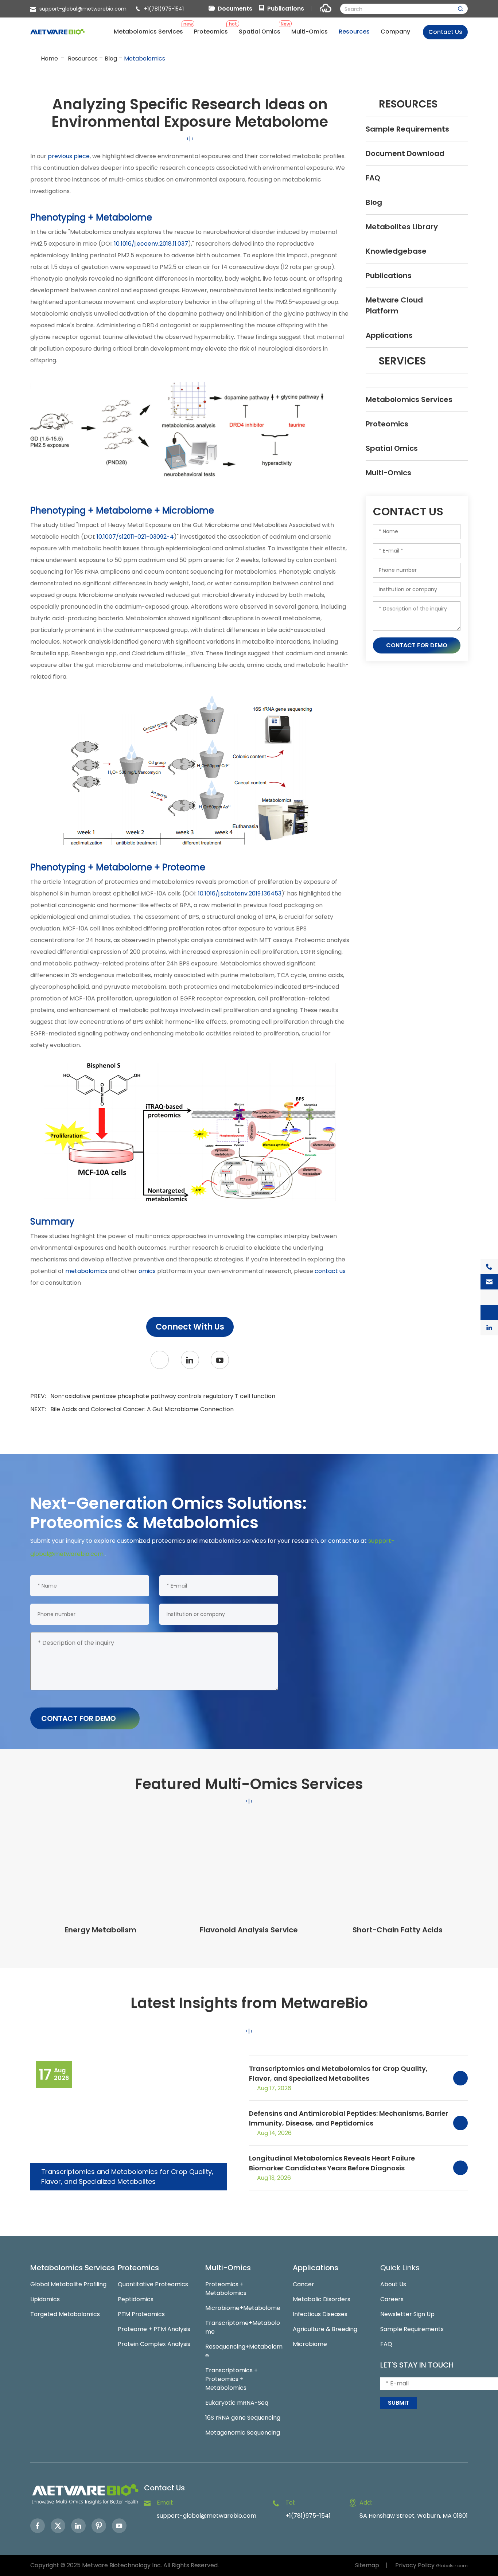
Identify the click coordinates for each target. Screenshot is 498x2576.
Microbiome (310, 2344)
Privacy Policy (415, 2565)
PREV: (153, 1396)
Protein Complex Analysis (154, 2344)
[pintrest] (99, 2526)
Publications (286, 9)
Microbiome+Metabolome (243, 2308)
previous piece (69, 156)
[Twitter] (160, 1360)
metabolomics (87, 1271)
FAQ (373, 178)
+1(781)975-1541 (164, 9)
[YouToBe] (220, 1360)
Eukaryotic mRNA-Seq (237, 2403)
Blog (111, 58)
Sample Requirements (407, 129)
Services (402, 361)
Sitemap (367, 2565)
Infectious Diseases (320, 2314)
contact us (330, 1271)
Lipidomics (45, 2299)
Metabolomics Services (409, 399)
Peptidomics (136, 2299)
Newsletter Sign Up (407, 2314)
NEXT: (132, 1409)
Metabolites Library (402, 227)
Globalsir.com (452, 2566)
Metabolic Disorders (322, 2299)
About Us (393, 2284)
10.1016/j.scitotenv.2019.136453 (240, 893)
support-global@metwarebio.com (83, 9)
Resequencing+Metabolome (244, 2351)
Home (49, 58)
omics (147, 1271)
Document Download (405, 153)
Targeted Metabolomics (65, 2314)
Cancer (304, 2284)
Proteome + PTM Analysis (154, 2329)
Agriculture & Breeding (325, 2329)
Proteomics (387, 424)
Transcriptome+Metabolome (243, 2327)
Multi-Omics (388, 473)
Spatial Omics (392, 448)
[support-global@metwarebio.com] (489, 1282)
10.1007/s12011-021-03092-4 (135, 537)
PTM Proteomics (141, 2314)
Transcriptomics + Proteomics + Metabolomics (232, 2379)
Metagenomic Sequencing (243, 2433)
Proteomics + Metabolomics (226, 2289)
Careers (392, 2299)
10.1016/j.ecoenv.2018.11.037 (151, 244)
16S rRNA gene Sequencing (243, 2418)
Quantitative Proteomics (153, 2284)
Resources (83, 58)
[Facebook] (38, 2526)
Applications (389, 335)
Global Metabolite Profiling (68, 2284)
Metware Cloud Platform (394, 305)
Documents (235, 9)
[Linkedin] (78, 2526)
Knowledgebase (396, 251)
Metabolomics (145, 58)
